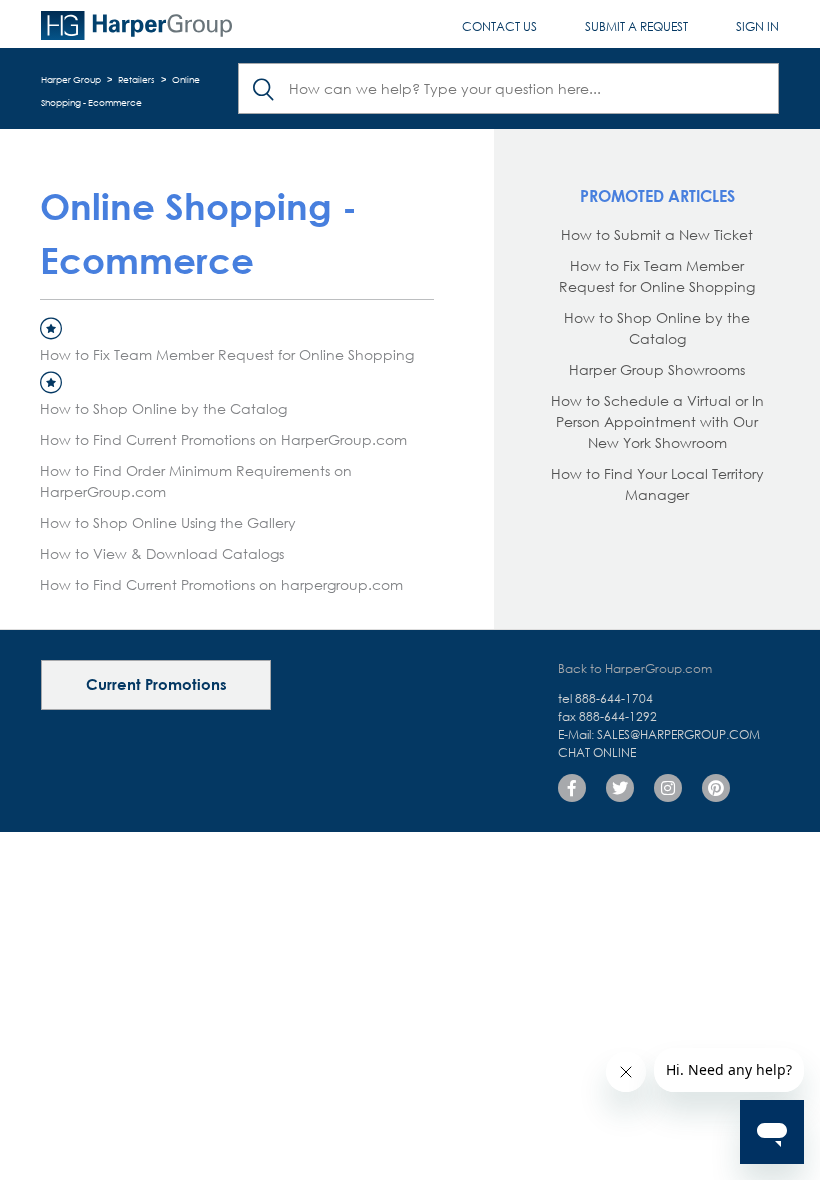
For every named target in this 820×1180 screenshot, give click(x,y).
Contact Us (499, 26)
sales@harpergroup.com (678, 734)
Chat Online (597, 752)
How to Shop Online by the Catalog (163, 408)
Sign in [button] (757, 26)
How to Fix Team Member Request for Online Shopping (227, 354)
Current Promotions (156, 684)
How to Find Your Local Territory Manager (657, 484)
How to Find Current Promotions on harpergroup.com (221, 584)
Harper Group (71, 79)
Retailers (136, 79)
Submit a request (636, 26)
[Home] (136, 26)
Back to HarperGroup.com (635, 668)
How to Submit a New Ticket (657, 234)
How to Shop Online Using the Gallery (168, 522)
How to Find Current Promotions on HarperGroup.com (223, 439)
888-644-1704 (614, 698)
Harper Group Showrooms (657, 369)
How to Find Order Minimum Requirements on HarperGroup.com (196, 481)
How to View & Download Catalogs (162, 553)
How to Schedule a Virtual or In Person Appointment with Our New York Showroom (657, 421)
